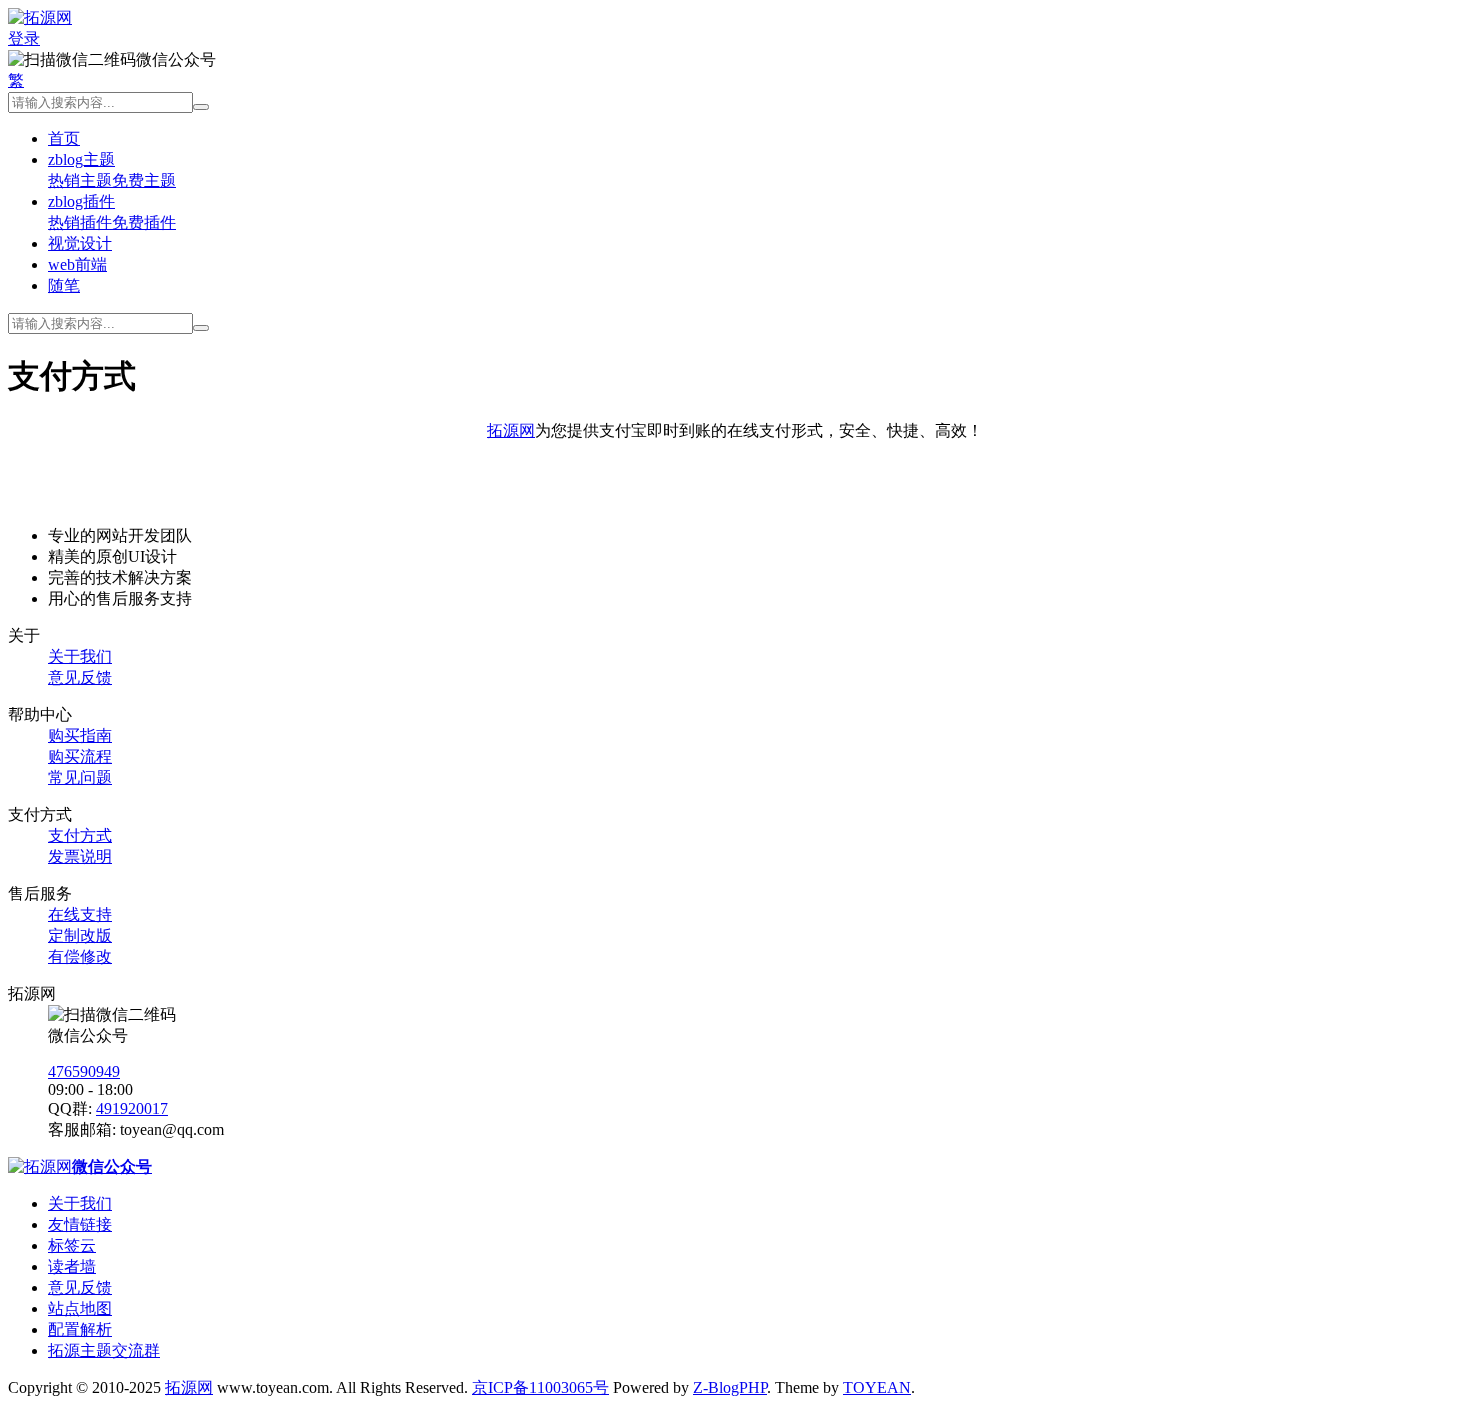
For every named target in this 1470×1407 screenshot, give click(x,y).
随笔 (64, 285)
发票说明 (80, 856)
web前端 (77, 264)
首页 (64, 138)
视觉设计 (80, 243)
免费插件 (144, 222)
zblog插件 (81, 201)
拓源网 (511, 430)
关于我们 (80, 656)
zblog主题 (81, 159)
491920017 (132, 1108)
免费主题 (144, 180)
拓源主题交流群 (104, 1350)
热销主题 (80, 180)
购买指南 (80, 735)
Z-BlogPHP (730, 1387)
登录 (24, 38)
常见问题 (80, 777)
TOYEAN (877, 1387)
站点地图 (80, 1308)
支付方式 (80, 835)
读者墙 (72, 1266)
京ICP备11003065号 (540, 1387)
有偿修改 (80, 956)
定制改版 (80, 935)
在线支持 (80, 914)
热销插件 (80, 222)
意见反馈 (80, 677)
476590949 (84, 1071)
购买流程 (80, 756)
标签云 (72, 1245)
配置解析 (80, 1329)
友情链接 (80, 1224)
